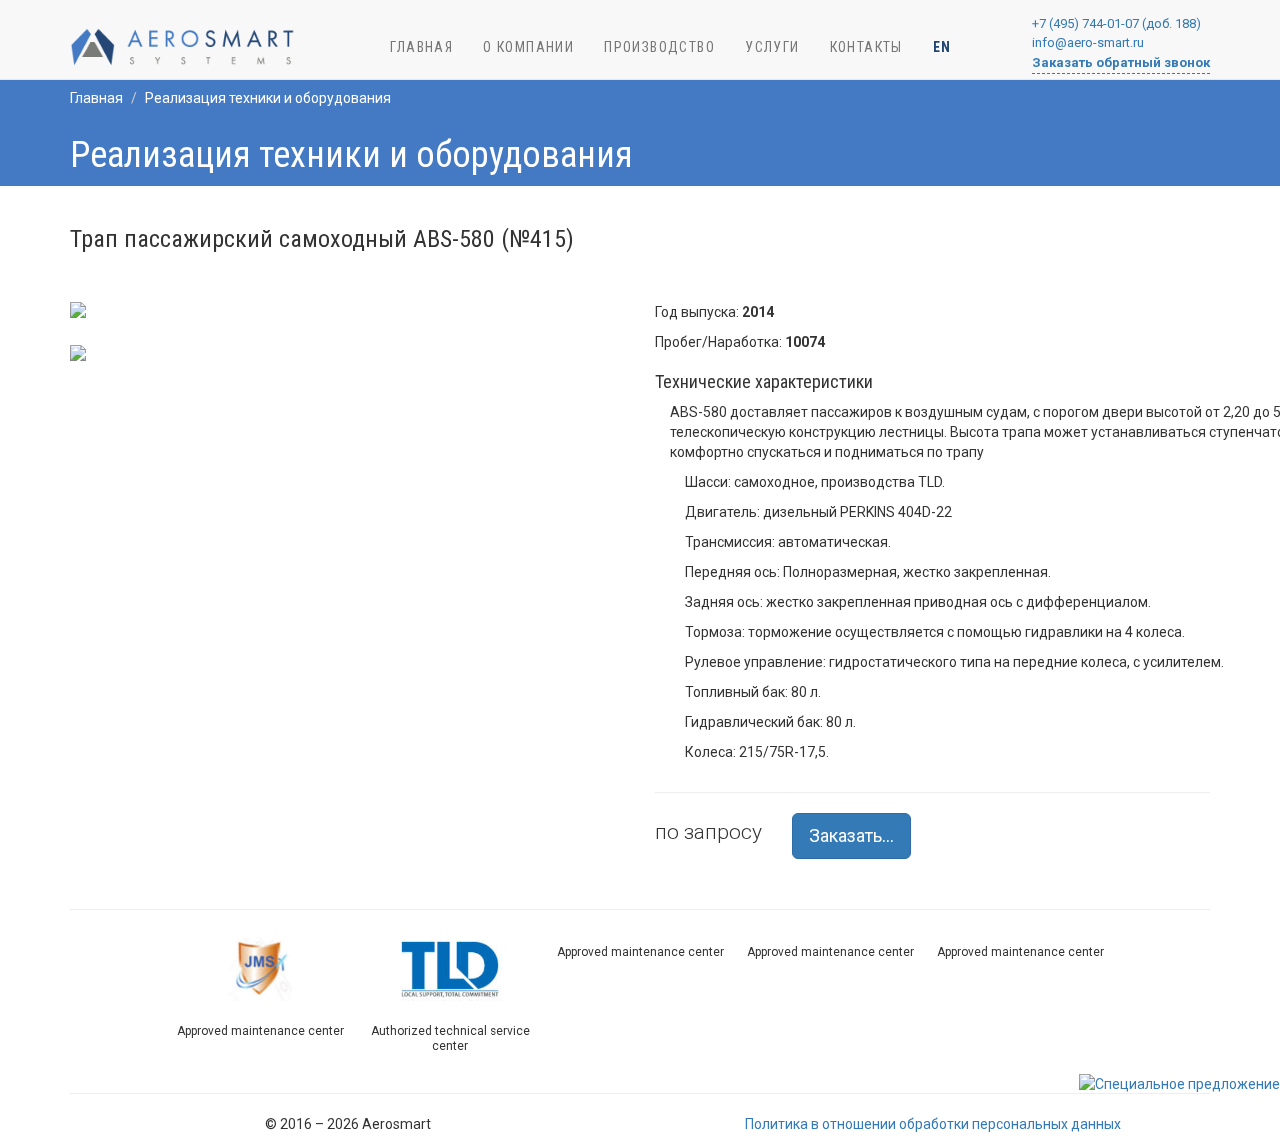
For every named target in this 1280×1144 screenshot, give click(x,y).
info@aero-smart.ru (1088, 42)
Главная (96, 98)
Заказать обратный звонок (1121, 62)
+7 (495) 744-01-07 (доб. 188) (1116, 23)
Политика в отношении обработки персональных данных (933, 1124)
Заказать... (851, 835)
